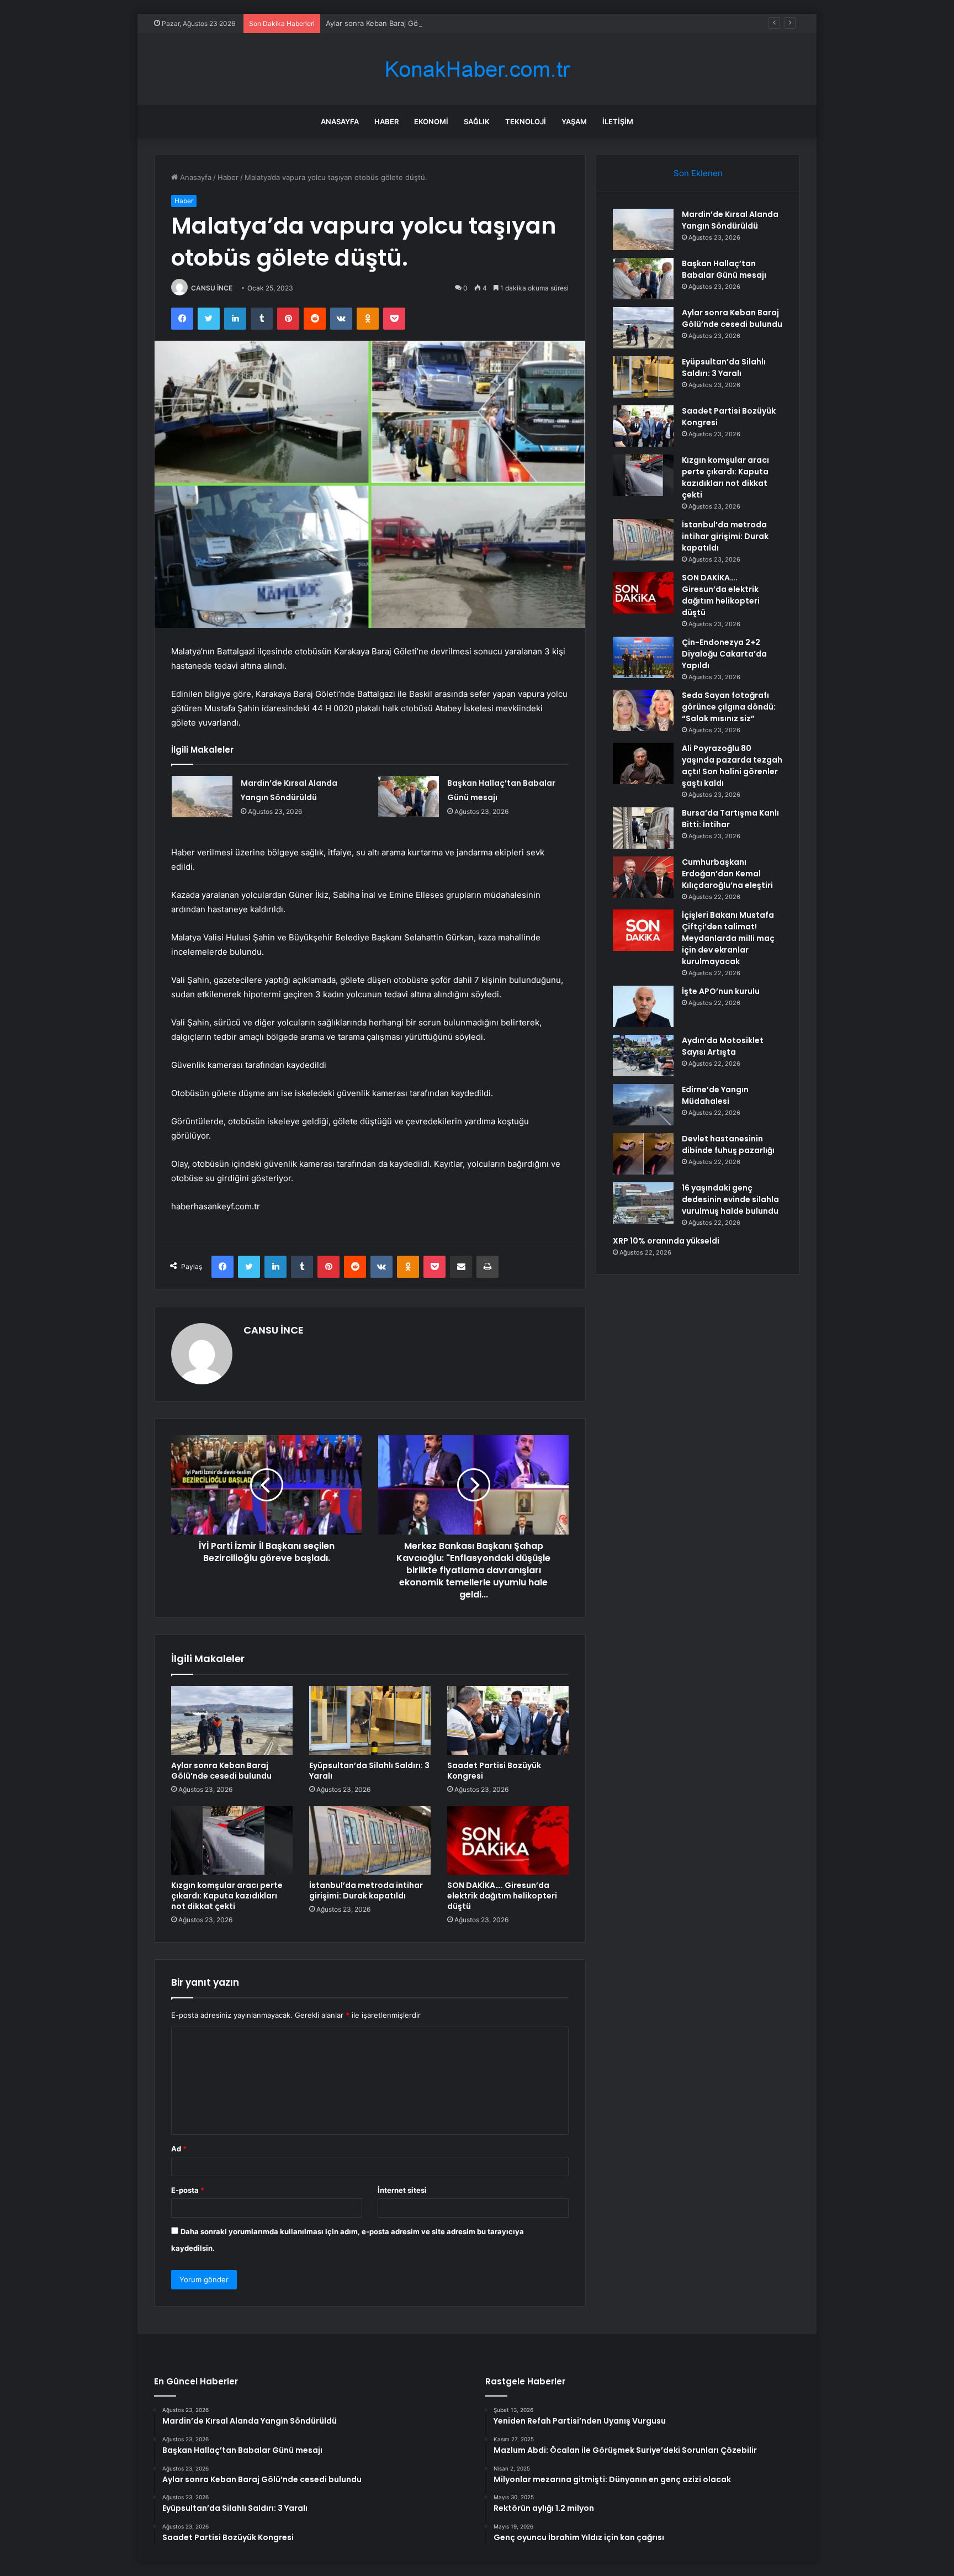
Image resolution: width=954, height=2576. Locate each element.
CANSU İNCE (212, 288)
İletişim (618, 121)
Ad (179, 2149)
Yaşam (574, 121)
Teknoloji (526, 121)
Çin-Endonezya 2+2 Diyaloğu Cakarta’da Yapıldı (724, 654)
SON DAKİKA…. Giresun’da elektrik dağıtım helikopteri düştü (502, 1896)
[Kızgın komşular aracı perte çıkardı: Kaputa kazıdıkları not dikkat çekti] (232, 1840)
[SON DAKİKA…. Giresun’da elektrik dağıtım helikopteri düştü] (508, 1840)
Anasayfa (340, 121)
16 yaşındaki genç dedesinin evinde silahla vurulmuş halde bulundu (730, 1199)
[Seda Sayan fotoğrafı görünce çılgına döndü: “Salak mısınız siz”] (643, 710)
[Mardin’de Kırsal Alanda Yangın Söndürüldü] (202, 797)
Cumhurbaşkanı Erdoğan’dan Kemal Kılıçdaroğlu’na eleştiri (727, 874)
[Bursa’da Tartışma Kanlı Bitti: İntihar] (643, 828)
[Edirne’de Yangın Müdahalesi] (643, 1105)
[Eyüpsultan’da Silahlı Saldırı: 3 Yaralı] (370, 1720)
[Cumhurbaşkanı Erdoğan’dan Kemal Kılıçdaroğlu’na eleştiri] (643, 877)
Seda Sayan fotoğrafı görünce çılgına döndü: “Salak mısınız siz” (729, 707)
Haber (386, 121)
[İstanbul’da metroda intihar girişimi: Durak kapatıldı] (370, 1840)
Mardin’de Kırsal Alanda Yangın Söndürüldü (730, 220)
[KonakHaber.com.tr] (477, 69)
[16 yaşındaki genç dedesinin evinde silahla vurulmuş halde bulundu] (643, 1203)
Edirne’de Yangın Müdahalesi (715, 1095)
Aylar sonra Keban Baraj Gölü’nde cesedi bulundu (410, 23)
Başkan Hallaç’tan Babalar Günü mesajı (724, 269)
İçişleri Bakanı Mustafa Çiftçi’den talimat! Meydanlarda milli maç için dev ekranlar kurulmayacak (728, 938)
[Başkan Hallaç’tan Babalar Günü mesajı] (409, 797)
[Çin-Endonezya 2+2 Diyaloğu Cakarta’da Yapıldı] (643, 657)
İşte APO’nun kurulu (721, 991)
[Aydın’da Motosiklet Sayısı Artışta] (643, 1056)
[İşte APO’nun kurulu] (643, 1006)
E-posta (188, 2190)
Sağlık (477, 121)
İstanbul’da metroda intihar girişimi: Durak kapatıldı (366, 1890)
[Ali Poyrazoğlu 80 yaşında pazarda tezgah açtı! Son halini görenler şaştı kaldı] (643, 763)
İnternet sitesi (402, 2190)
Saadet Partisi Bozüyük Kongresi (494, 1771)
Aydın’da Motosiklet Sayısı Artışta (723, 1046)
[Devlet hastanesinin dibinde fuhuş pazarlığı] (643, 1154)
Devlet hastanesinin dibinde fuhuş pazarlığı (728, 1144)
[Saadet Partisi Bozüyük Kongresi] (508, 1720)
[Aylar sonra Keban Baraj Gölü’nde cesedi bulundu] (232, 1720)
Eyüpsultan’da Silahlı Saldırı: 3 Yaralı (369, 1771)
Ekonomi (431, 121)
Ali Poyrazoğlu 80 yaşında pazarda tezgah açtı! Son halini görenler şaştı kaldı (732, 766)
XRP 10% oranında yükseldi (666, 1241)
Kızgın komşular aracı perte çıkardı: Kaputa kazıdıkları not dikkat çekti (227, 1896)
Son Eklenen (698, 173)
